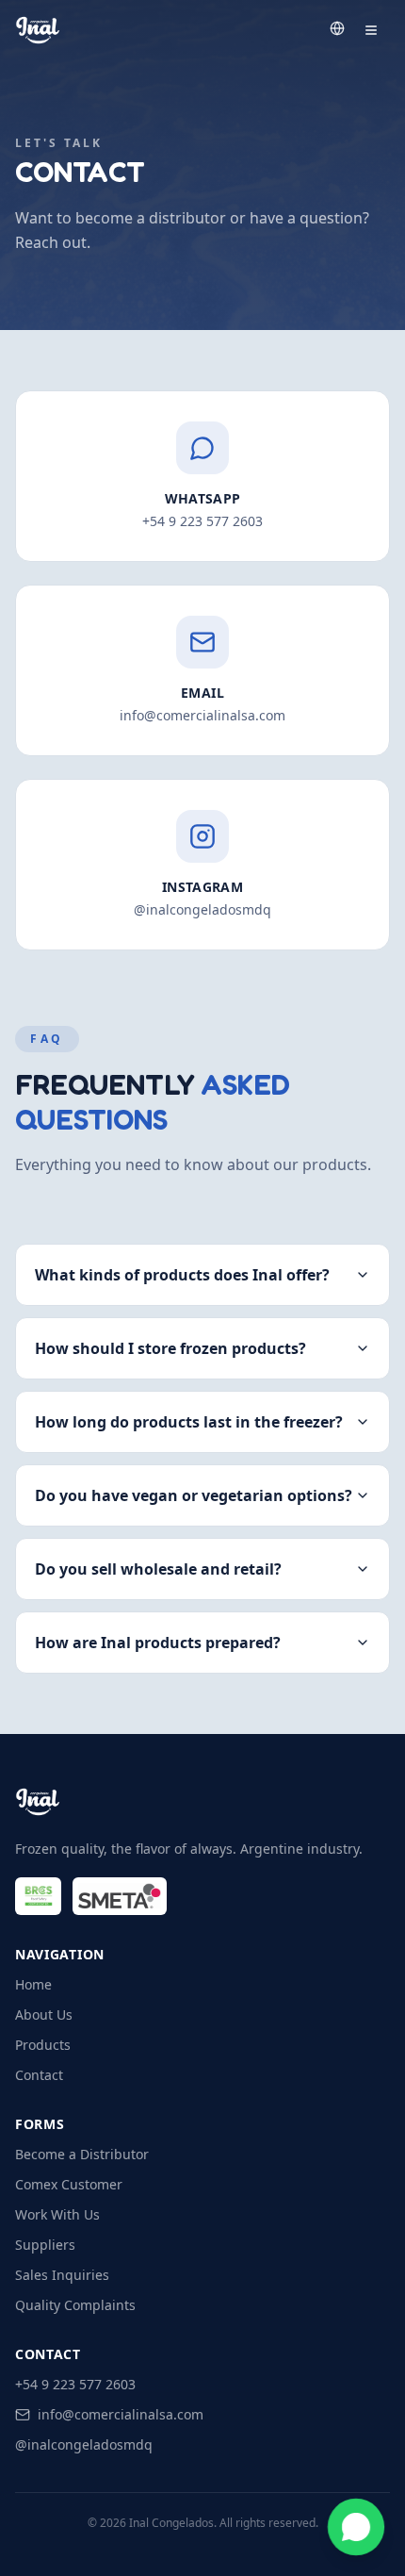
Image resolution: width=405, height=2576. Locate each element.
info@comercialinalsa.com (121, 2414)
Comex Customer (69, 2184)
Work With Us (57, 2214)
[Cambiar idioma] (337, 28)
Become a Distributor (82, 2154)
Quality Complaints (75, 2305)
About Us (44, 2015)
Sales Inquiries (62, 2275)
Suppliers (45, 2245)
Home (33, 1984)
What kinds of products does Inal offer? (182, 1275)
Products (43, 2045)
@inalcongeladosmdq (84, 2444)
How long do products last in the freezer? (189, 1422)
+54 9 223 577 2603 (75, 2384)
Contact (39, 2075)
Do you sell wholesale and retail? (158, 1569)
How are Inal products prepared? (158, 1643)
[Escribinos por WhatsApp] (356, 2527)
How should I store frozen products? (170, 1348)
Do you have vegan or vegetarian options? (194, 1495)
